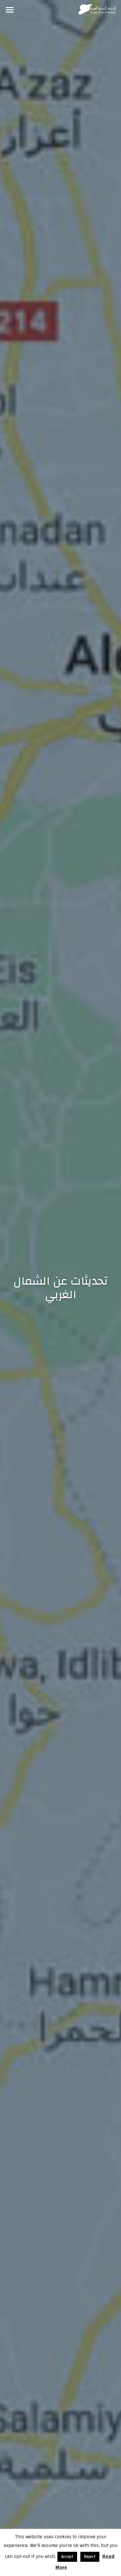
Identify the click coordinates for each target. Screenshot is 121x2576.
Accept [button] (67, 2557)
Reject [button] (90, 2557)
